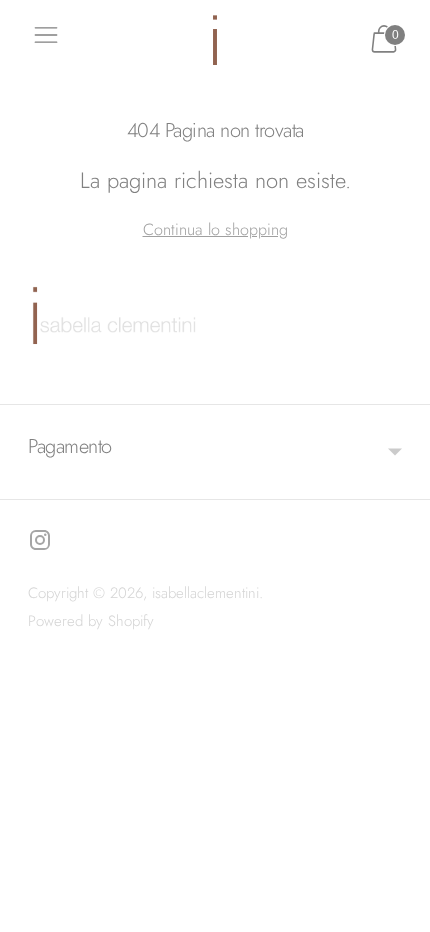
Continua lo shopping (215, 229)
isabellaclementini (205, 593)
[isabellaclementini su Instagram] (40, 544)
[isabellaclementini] (215, 40)
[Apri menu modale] (46, 40)
